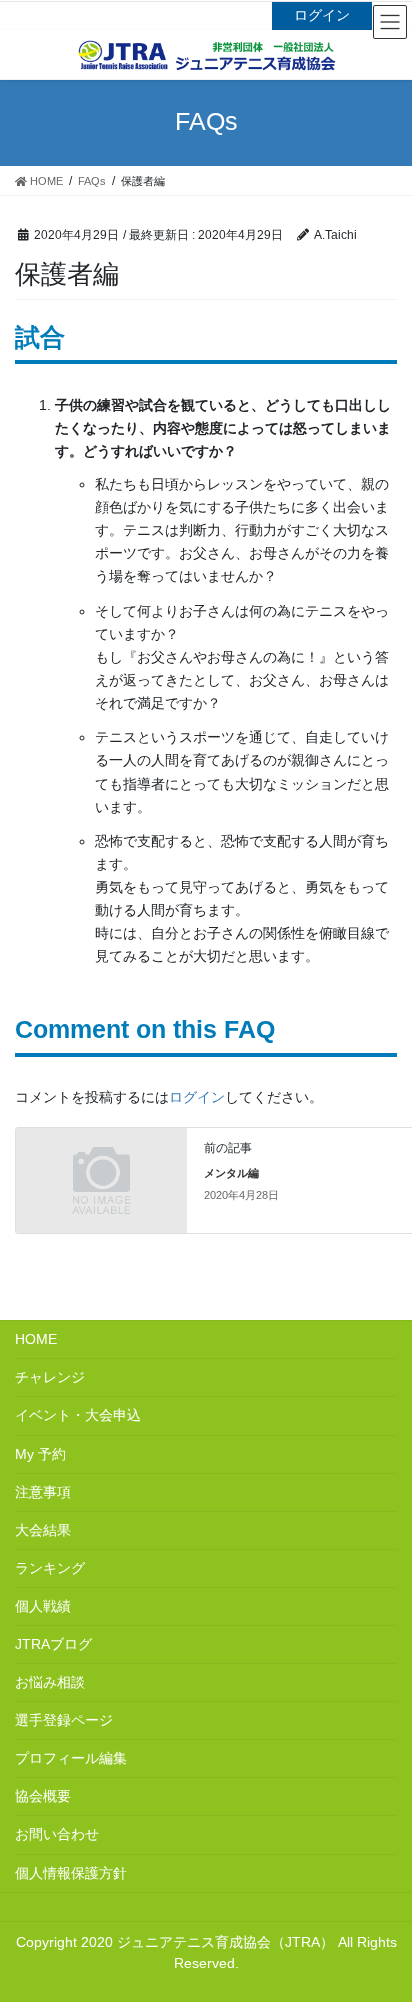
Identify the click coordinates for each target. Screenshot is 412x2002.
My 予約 (40, 1454)
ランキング (50, 1568)
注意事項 (43, 1492)
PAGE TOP (403, 1915)
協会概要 (43, 1796)
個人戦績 (43, 1606)
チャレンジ (50, 1377)
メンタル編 (231, 1173)
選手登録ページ (64, 1720)
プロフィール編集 (71, 1758)
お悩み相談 (50, 1682)
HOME (36, 1339)
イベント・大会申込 (78, 1415)
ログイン (322, 15)
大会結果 (43, 1530)
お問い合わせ (57, 1834)
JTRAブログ (53, 1644)
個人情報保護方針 (71, 1873)
